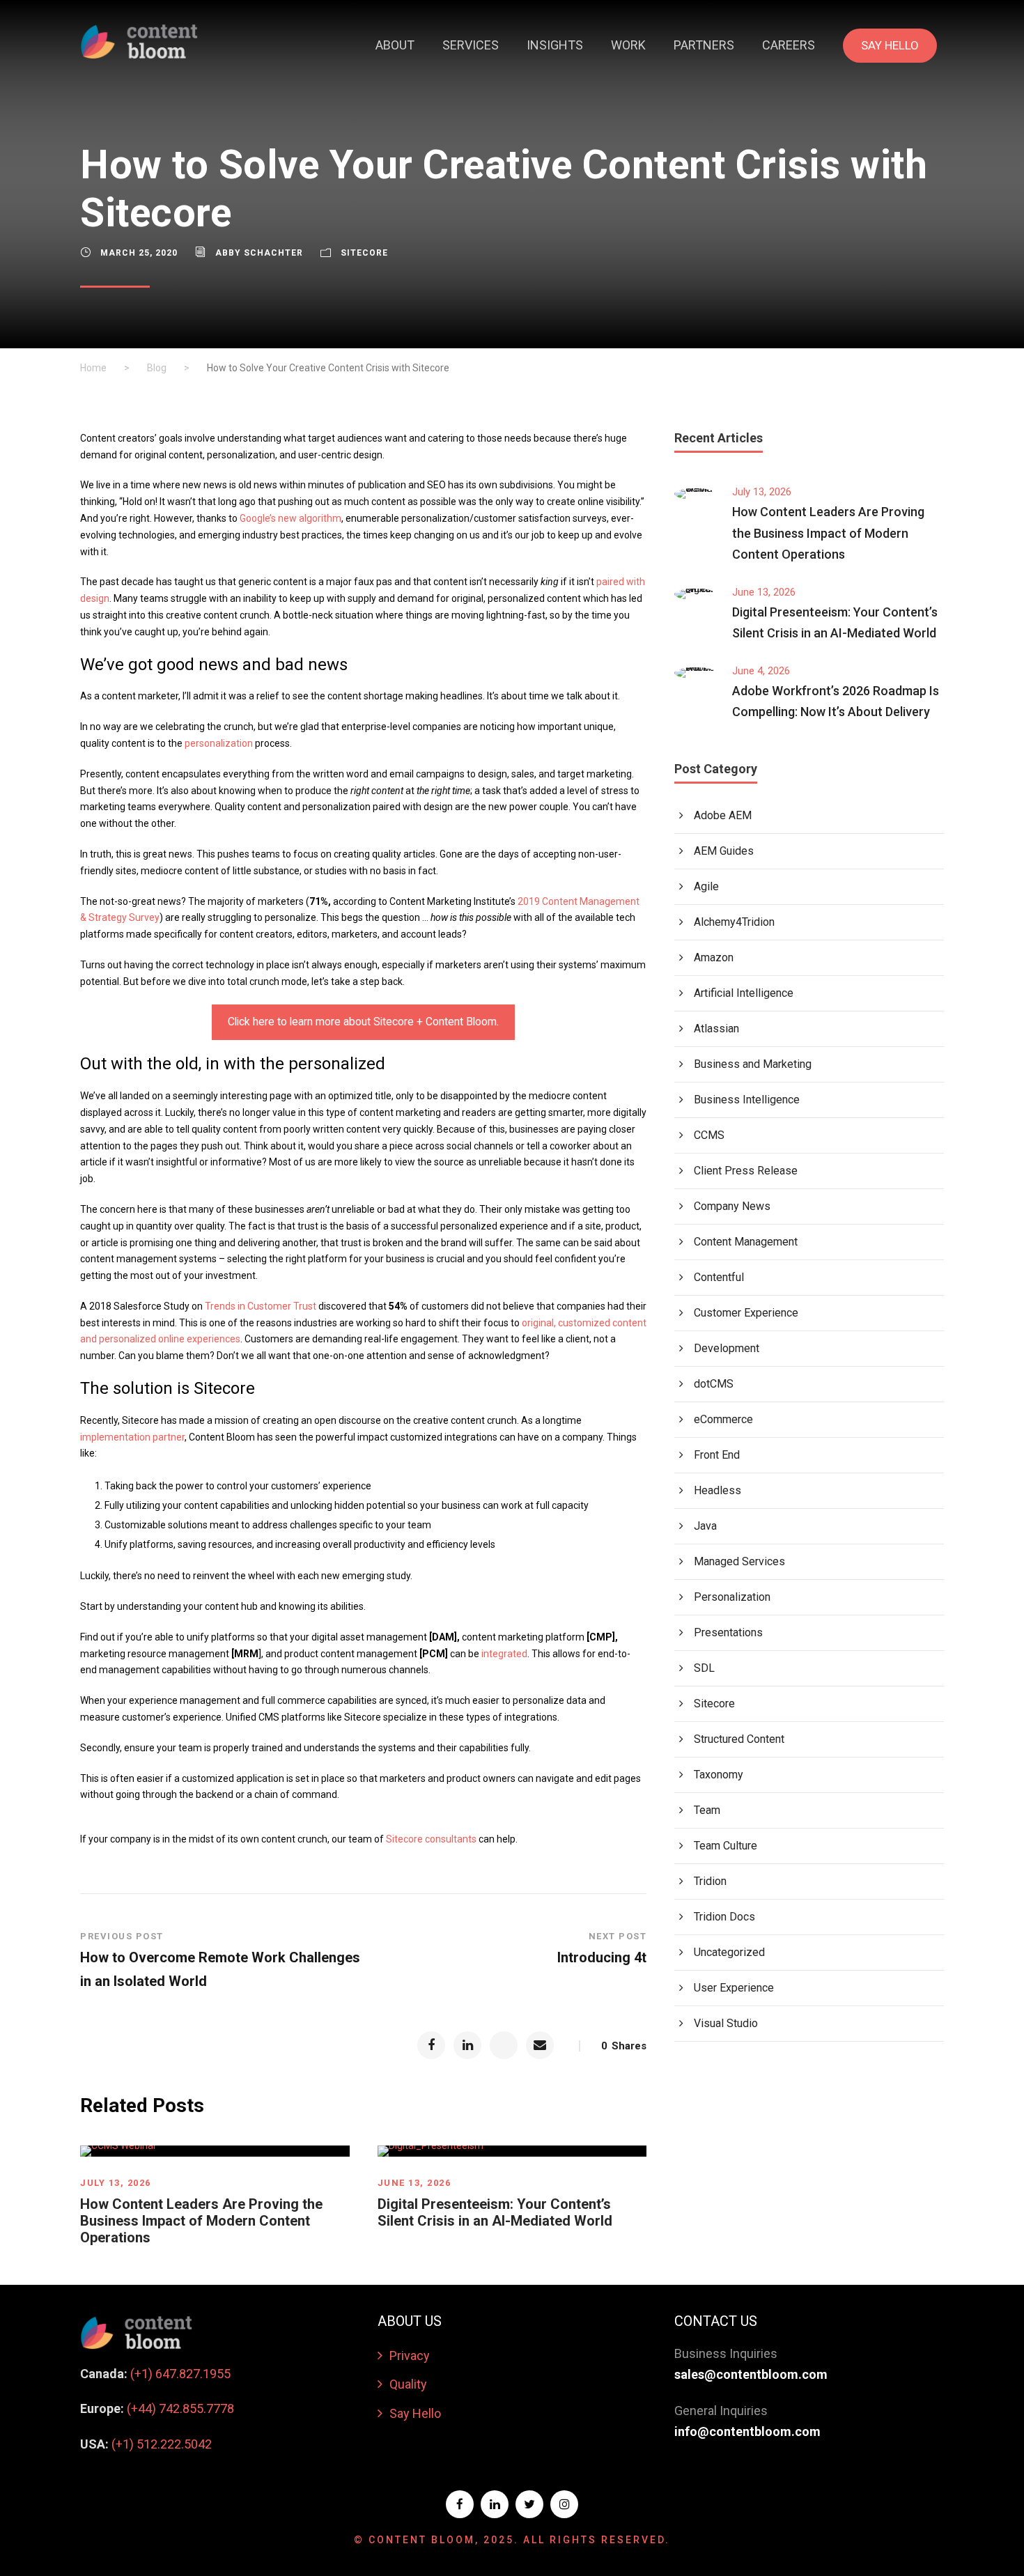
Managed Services (739, 1561)
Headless (717, 1490)
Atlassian (716, 1029)
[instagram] (564, 2504)
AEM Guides (724, 851)
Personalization (732, 1597)
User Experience (734, 1988)
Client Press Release (746, 1171)
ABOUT (395, 45)
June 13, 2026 (414, 2183)
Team (707, 1810)
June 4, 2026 (761, 671)
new (287, 518)
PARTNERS (704, 45)
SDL (704, 1668)
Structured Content (739, 1739)
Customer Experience (746, 1313)
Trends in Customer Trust (261, 1306)
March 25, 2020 (139, 253)
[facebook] (460, 2504)
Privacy (410, 2356)
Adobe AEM (723, 815)
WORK (628, 45)
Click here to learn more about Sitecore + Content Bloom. (363, 1022)
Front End (717, 1455)
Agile (706, 886)
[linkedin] (495, 2504)
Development (727, 1348)
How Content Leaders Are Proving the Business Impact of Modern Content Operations (201, 2221)
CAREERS (789, 45)
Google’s (259, 518)
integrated (504, 1654)
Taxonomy (719, 1775)
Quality (408, 2384)
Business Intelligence (747, 1100)
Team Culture (726, 1846)
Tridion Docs (724, 1917)
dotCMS (714, 1384)
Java (705, 1526)
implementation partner (132, 1437)
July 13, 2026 (116, 2183)
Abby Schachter (259, 253)
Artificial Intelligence (744, 993)
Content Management (746, 1242)
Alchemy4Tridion (734, 922)
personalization (219, 743)
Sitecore (364, 253)
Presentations (728, 1632)
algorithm (319, 518)
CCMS (709, 1135)
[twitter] (529, 2504)
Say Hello (415, 2413)
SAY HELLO (890, 45)
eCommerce (723, 1419)
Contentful (719, 1277)
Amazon (714, 957)
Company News (732, 1206)
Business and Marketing (753, 1064)
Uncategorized (729, 1952)
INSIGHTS (555, 45)
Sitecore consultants (431, 1839)
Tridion (710, 1881)
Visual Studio (726, 2023)
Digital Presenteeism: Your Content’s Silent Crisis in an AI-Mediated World (495, 2212)
